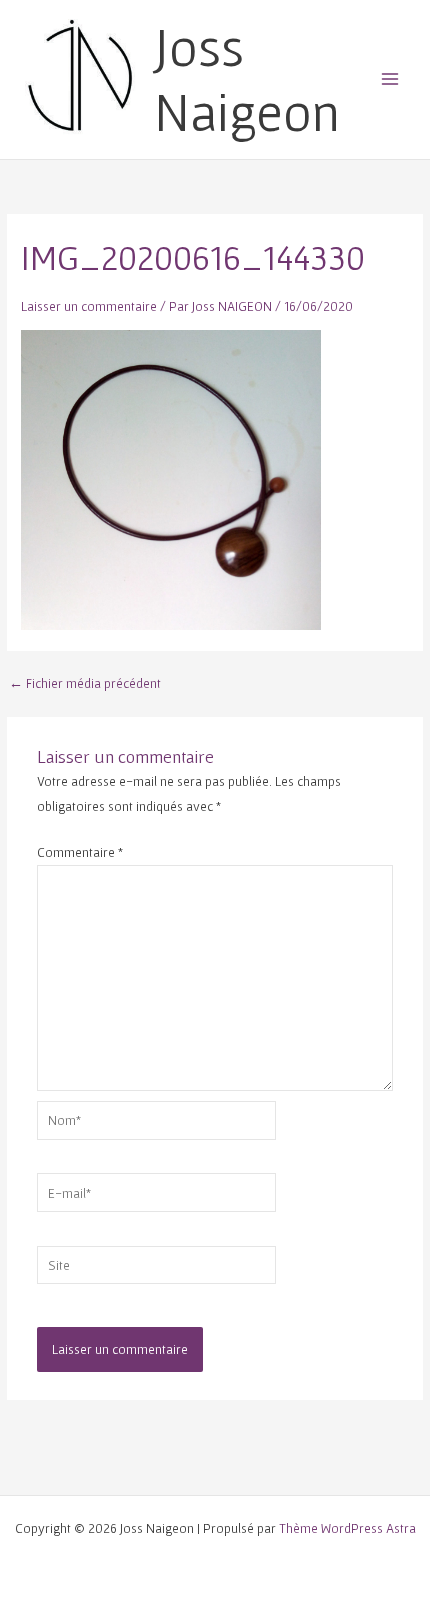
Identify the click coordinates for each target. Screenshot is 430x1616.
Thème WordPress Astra (347, 1528)
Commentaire (80, 852)
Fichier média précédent (85, 684)
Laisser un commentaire (89, 306)
